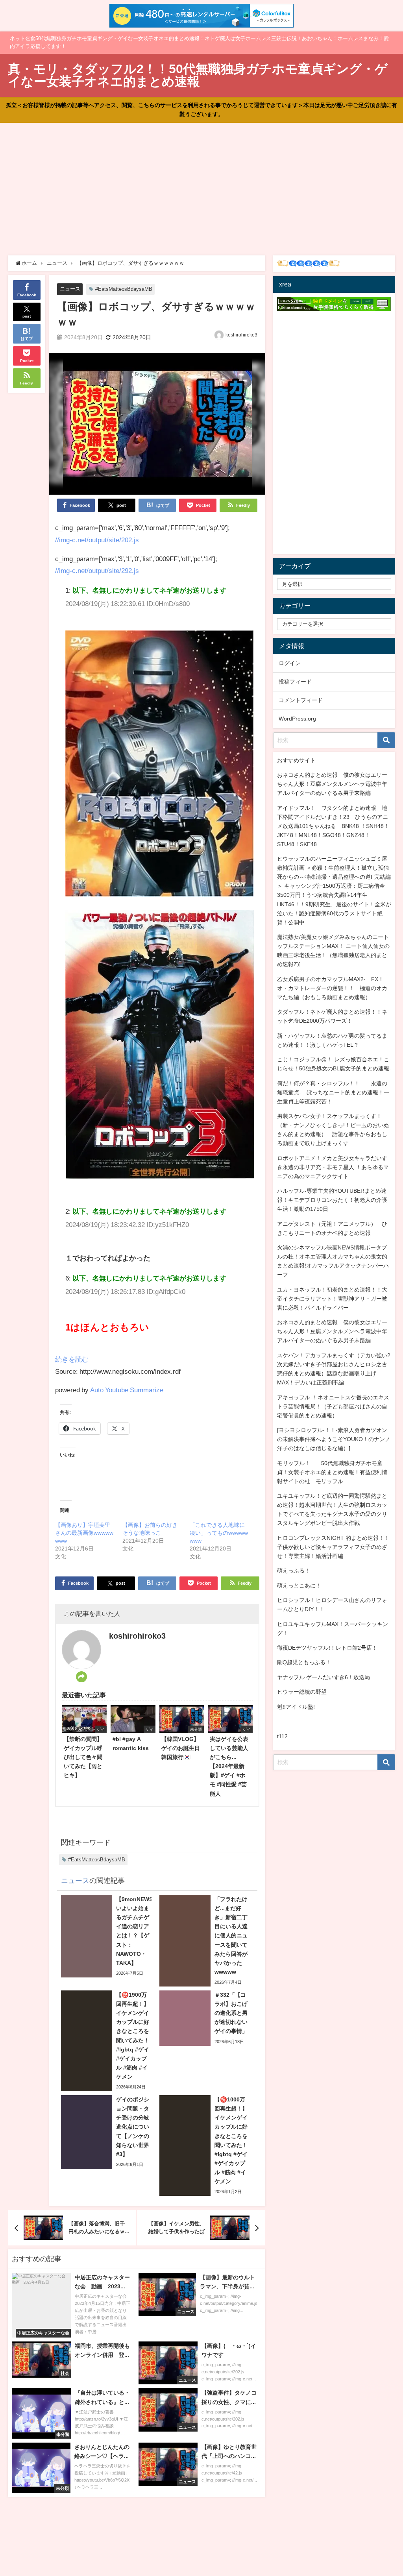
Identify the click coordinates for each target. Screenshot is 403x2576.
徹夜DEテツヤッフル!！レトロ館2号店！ (327, 1648)
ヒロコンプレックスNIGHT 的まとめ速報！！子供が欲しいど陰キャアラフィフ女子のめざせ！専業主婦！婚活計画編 (333, 1547)
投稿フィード (295, 682)
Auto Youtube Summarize (127, 1390)
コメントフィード (301, 700)
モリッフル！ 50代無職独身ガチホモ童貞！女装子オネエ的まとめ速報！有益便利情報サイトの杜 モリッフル (332, 1472)
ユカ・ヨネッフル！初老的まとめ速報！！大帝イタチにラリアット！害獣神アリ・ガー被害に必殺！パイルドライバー (332, 1299)
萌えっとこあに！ (299, 1586)
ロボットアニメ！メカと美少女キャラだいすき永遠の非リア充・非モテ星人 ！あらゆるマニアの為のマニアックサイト (333, 1167)
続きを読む (72, 1359)
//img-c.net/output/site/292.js (97, 570)
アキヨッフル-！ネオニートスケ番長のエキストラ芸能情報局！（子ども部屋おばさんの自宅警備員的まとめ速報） (333, 1406)
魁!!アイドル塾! (296, 1707)
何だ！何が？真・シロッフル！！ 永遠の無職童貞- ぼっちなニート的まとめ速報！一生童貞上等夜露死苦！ (333, 1092)
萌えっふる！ (294, 1571)
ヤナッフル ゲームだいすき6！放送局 (324, 1677)
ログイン (290, 663)
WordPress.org (297, 719)
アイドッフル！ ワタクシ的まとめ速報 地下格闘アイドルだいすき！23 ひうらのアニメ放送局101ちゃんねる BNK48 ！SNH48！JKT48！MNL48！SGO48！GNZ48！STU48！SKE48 (333, 826)
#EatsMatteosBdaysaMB (124, 289)
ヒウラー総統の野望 (302, 1692)
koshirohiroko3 (241, 335)
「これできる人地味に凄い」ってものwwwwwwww (219, 1533)
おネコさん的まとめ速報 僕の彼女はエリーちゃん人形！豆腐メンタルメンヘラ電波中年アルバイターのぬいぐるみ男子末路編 (332, 784)
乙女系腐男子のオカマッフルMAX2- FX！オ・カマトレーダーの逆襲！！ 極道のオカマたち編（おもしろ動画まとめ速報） (332, 988)
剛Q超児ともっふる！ (304, 1662)
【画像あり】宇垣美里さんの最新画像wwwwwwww (84, 1533)
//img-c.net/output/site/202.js (97, 540)
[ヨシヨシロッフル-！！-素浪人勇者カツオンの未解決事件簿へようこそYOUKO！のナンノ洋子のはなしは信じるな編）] (334, 1439)
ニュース (70, 289)
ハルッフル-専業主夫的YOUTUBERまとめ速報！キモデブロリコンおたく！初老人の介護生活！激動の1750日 (332, 1200)
